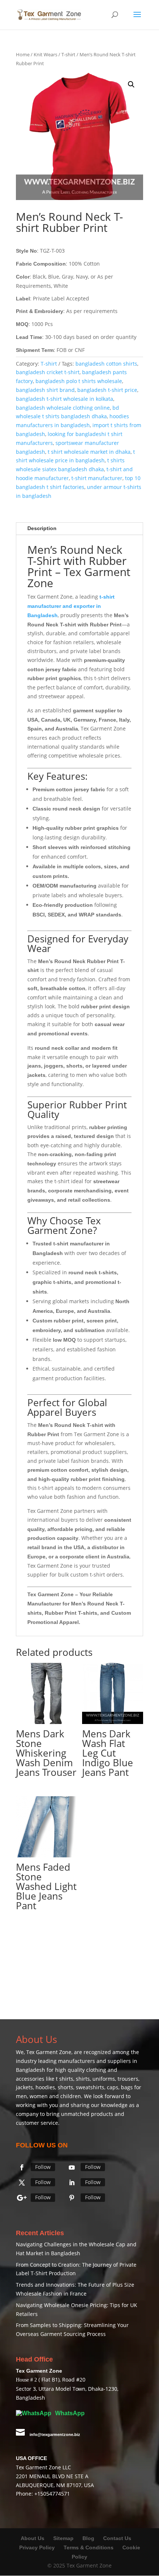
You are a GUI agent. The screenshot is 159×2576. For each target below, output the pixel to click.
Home (23, 54)
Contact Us (117, 2538)
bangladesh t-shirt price (107, 390)
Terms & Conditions (89, 2547)
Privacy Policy (37, 2547)
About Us (33, 2538)
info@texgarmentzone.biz (55, 2434)
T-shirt (68, 54)
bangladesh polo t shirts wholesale (79, 381)
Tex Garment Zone (49, 2052)
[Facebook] (22, 2167)
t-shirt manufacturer (97, 478)
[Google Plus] (22, 2198)
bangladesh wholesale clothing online (63, 408)
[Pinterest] (72, 2198)
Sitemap (63, 2538)
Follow (43, 2167)
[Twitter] (22, 2183)
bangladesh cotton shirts (106, 364)
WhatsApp (69, 2413)
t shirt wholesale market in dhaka (89, 452)
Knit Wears (45, 54)
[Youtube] (72, 2167)
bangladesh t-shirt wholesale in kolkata (65, 399)
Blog (89, 2538)
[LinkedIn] (72, 2183)
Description (42, 528)
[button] (131, 84)
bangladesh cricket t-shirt (48, 372)
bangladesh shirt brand (45, 390)
